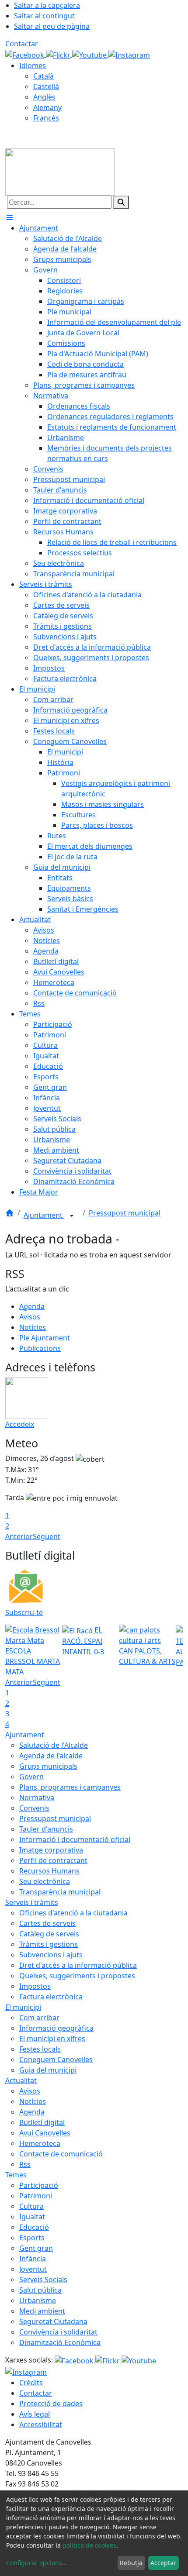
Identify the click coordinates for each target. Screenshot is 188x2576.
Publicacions (40, 1348)
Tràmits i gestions (49, 1944)
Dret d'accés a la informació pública (78, 1965)
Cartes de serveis (47, 1923)
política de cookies (89, 2545)
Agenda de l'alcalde (51, 1756)
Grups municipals (48, 1766)
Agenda (32, 1306)
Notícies (33, 1327)
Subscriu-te (24, 1612)
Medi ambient (42, 2311)
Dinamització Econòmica (60, 2342)
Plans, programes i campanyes (70, 1787)
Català (44, 76)
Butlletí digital (42, 2122)
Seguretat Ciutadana (53, 2321)
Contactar (22, 44)
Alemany (47, 107)
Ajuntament (44, 1215)
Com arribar (39, 2018)
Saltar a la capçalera (47, 5)
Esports (32, 2238)
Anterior (19, 1536)
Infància (33, 2259)
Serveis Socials (43, 2280)
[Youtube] (90, 54)
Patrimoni (36, 2196)
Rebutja (131, 2563)
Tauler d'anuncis (46, 1829)
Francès (46, 118)
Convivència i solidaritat (58, 2332)
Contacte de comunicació (61, 2154)
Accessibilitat (41, 2424)
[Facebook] (26, 54)
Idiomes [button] (33, 65)
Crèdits (31, 2383)
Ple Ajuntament (45, 1338)
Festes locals (40, 2049)
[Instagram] (129, 54)
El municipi (23, 2007)
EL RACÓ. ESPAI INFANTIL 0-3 (83, 1641)
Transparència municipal (60, 1892)
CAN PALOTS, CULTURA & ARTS (147, 1656)
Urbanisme (38, 2300)
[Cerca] (121, 202)
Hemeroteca (40, 2143)
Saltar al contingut (44, 16)
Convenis (34, 1808)
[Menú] (10, 217)
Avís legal (35, 2414)
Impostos (35, 1986)
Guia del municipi (48, 2070)
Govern (31, 1777)
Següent (47, 1536)
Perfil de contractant (53, 1860)
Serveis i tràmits (32, 1902)
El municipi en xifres (52, 2039)
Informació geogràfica (56, 2028)
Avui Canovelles (45, 2133)
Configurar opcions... (37, 2563)
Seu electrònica (45, 1881)
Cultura (31, 2206)
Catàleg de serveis (49, 1934)
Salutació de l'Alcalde (54, 1745)
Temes (16, 2175)
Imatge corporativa (51, 1850)
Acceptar (163, 2563)
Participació (39, 2185)
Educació (34, 2227)
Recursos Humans (49, 1871)
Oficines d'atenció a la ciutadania (73, 1913)
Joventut (33, 2269)
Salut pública (40, 2290)
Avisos (30, 1317)
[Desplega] (72, 1216)
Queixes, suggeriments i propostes (77, 1976)
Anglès (44, 97)
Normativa (37, 1798)
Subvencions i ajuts (51, 1955)
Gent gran (36, 2248)
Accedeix (20, 1424)
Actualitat (21, 2080)
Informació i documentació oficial (75, 1839)
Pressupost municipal (125, 1213)
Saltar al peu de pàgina (52, 26)
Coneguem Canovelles (56, 2059)
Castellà (46, 86)
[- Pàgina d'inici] (60, 171)
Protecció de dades (51, 2404)
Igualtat (32, 2217)
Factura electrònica (51, 1997)
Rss (25, 2164)
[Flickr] (59, 54)
